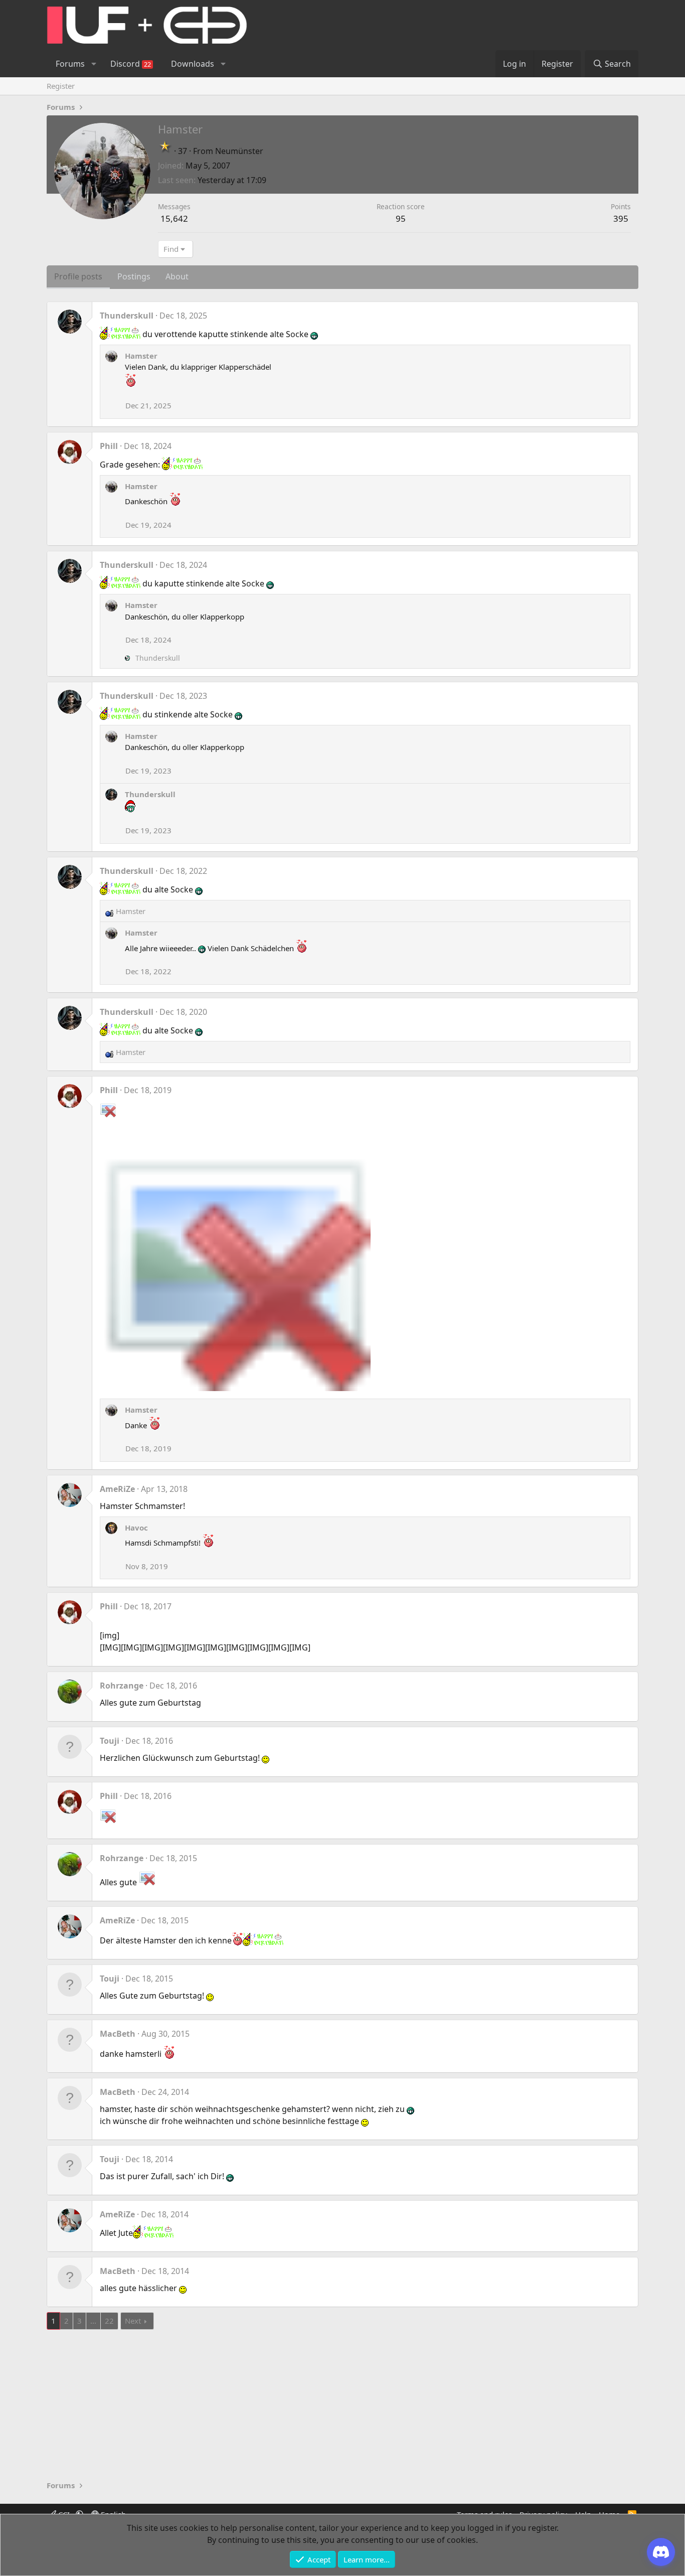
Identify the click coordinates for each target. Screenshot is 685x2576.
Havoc (136, 1528)
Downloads (193, 64)
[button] (94, 64)
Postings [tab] (134, 276)
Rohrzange (122, 1686)
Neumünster (239, 151)
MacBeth (118, 2034)
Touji (110, 1741)
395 (621, 218)
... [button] (93, 2321)
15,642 (174, 218)
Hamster (141, 356)
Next (133, 2321)
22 (109, 2321)
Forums (70, 64)
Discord (131, 64)
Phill (109, 446)
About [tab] (177, 276)
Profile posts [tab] (78, 276)
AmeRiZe (117, 1489)
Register (61, 86)
